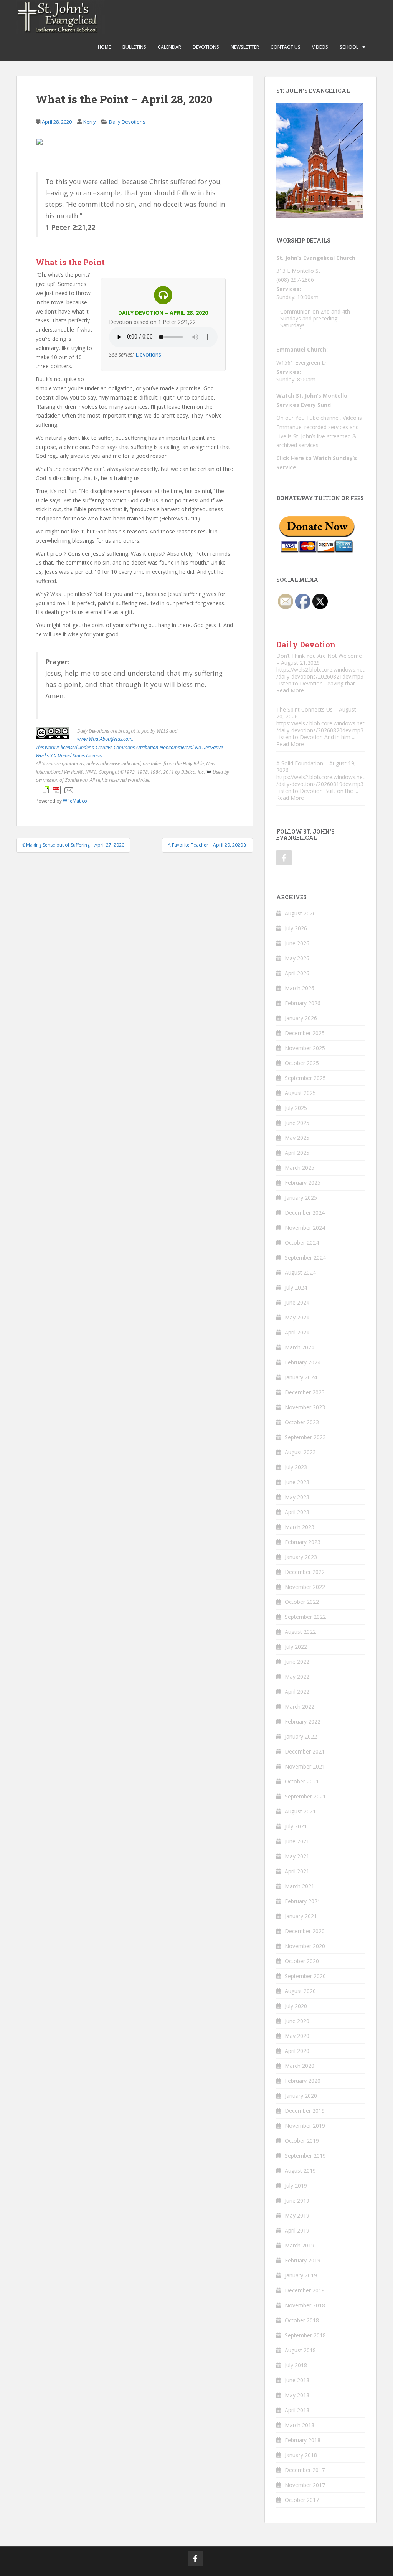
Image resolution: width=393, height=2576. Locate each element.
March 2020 (300, 2066)
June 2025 (297, 1123)
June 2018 (297, 2380)
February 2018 (303, 2440)
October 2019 (302, 2141)
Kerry (90, 122)
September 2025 (305, 1078)
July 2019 (296, 2185)
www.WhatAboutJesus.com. (105, 739)
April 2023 (297, 1512)
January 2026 (301, 1018)
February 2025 (303, 1183)
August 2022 (300, 1632)
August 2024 (300, 1272)
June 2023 (297, 1482)
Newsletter (245, 47)
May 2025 (297, 1138)
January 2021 (301, 1916)
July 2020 (296, 2006)
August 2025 (300, 1093)
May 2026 (297, 958)
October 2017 (302, 2500)
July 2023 (296, 1467)
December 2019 (305, 2111)
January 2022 (301, 1736)
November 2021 (305, 1766)
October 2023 (302, 1422)
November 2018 (305, 2305)
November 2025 (305, 1048)
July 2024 (296, 1287)
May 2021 (297, 1856)
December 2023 (305, 1392)
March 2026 (300, 988)
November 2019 (305, 2126)
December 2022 (305, 1572)
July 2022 (296, 1647)
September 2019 (305, 2156)
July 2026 (296, 928)
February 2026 (303, 1003)
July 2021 (296, 1826)
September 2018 (305, 2335)
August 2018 (300, 2350)
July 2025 (296, 1108)
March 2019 (300, 2245)
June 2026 (297, 943)
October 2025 (302, 1063)
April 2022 (297, 1692)
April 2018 (297, 2410)
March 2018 (300, 2425)
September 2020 (305, 1976)
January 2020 (301, 2096)
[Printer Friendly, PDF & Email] (57, 789)
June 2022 (297, 1662)
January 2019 (301, 2275)
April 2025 (297, 1153)
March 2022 (300, 1707)
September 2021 (305, 1796)
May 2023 (297, 1497)
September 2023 (305, 1437)
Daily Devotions (127, 122)
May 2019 (297, 2215)
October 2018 (302, 2320)
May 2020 (297, 2036)
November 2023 (305, 1407)
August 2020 (300, 1991)
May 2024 (297, 1317)
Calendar (169, 47)
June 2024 (297, 1302)
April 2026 (297, 973)
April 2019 (297, 2230)
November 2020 (305, 1946)
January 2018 (301, 2455)
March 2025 (300, 1168)
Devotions (206, 47)
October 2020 (302, 1961)
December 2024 (305, 1213)
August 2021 (300, 1811)
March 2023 (300, 1527)
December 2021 (305, 1751)
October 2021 (302, 1781)
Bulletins (134, 47)
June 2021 (297, 1841)
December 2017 (305, 2470)
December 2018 (305, 2290)
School (349, 47)
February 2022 (303, 1721)
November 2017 (305, 2485)
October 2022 (302, 1602)
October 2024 (302, 1243)
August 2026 (300, 913)
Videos (320, 47)
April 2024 (297, 1332)
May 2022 (297, 1677)
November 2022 (305, 1587)
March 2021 (300, 1886)
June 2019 (297, 2200)
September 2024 (305, 1257)
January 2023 (301, 1557)
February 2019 (303, 2260)
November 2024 (305, 1228)
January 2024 (301, 1377)
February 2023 (303, 1542)
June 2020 (297, 2021)
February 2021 (303, 1901)
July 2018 (296, 2365)
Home (104, 47)
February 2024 (303, 1362)
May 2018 (297, 2395)
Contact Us (286, 47)
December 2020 (305, 1931)
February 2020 (303, 2081)
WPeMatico (75, 801)
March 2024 (300, 1347)
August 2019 (300, 2171)
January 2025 (301, 1198)
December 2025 (305, 1033)
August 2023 (300, 1452)
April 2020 (297, 2051)
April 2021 (297, 1871)
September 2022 (305, 1617)
